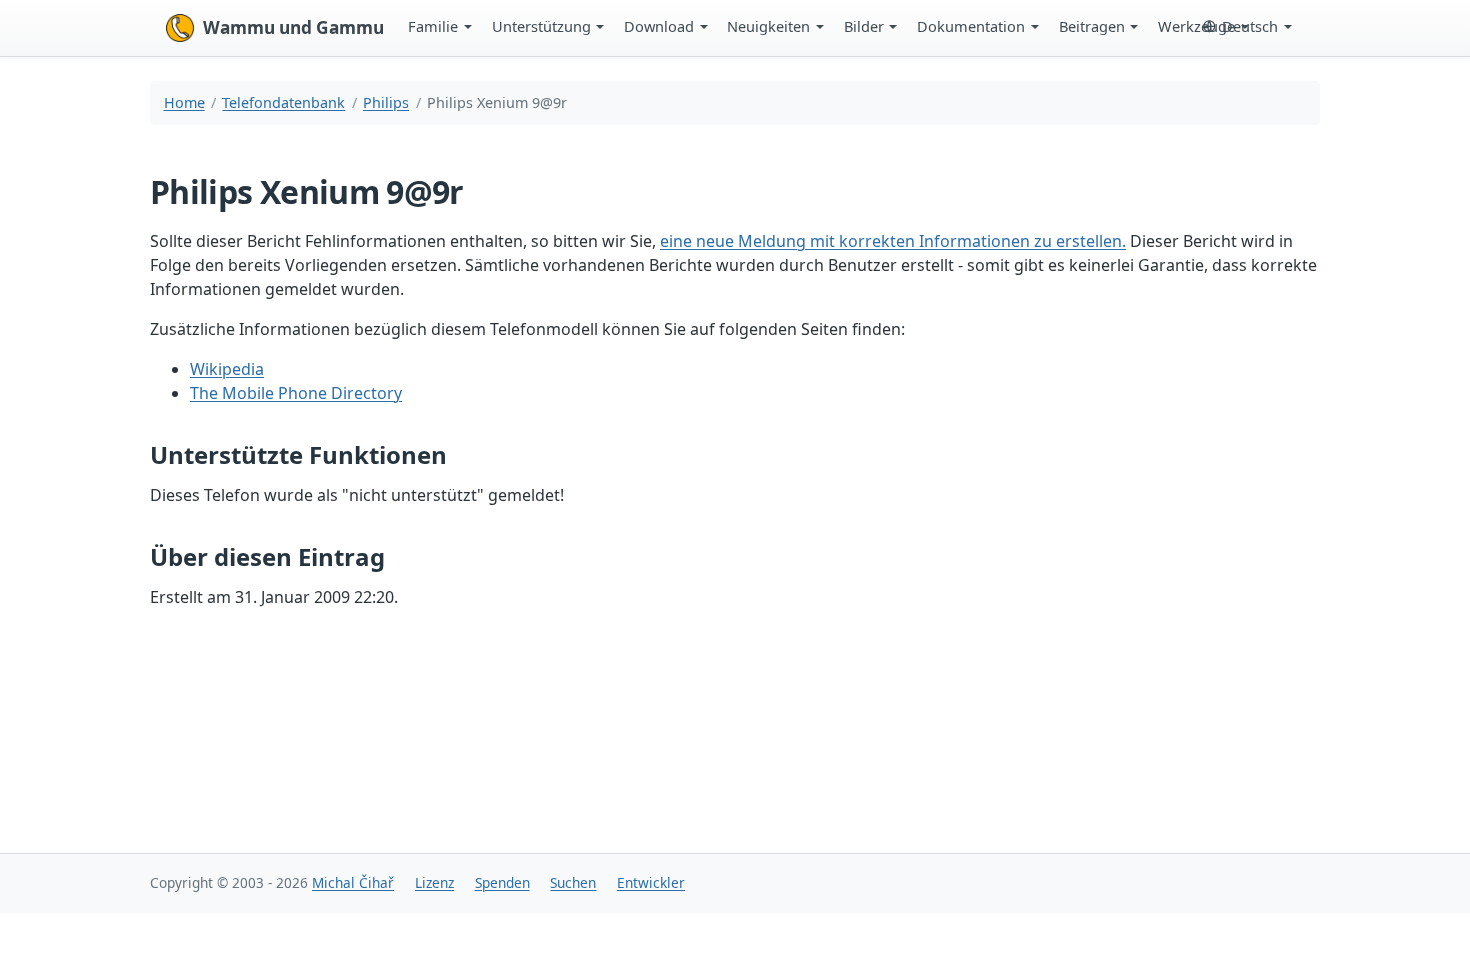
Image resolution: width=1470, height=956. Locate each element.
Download (659, 26)
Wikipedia (227, 369)
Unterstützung (541, 26)
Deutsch (1250, 26)
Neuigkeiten (768, 26)
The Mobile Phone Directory (296, 393)
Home (184, 102)
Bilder (864, 26)
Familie (433, 26)
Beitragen (1092, 26)
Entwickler (651, 882)
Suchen (573, 882)
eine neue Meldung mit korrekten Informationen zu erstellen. (893, 241)
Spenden (502, 882)
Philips (386, 102)
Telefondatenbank (283, 102)
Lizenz (434, 882)
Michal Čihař (353, 882)
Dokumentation (971, 26)
